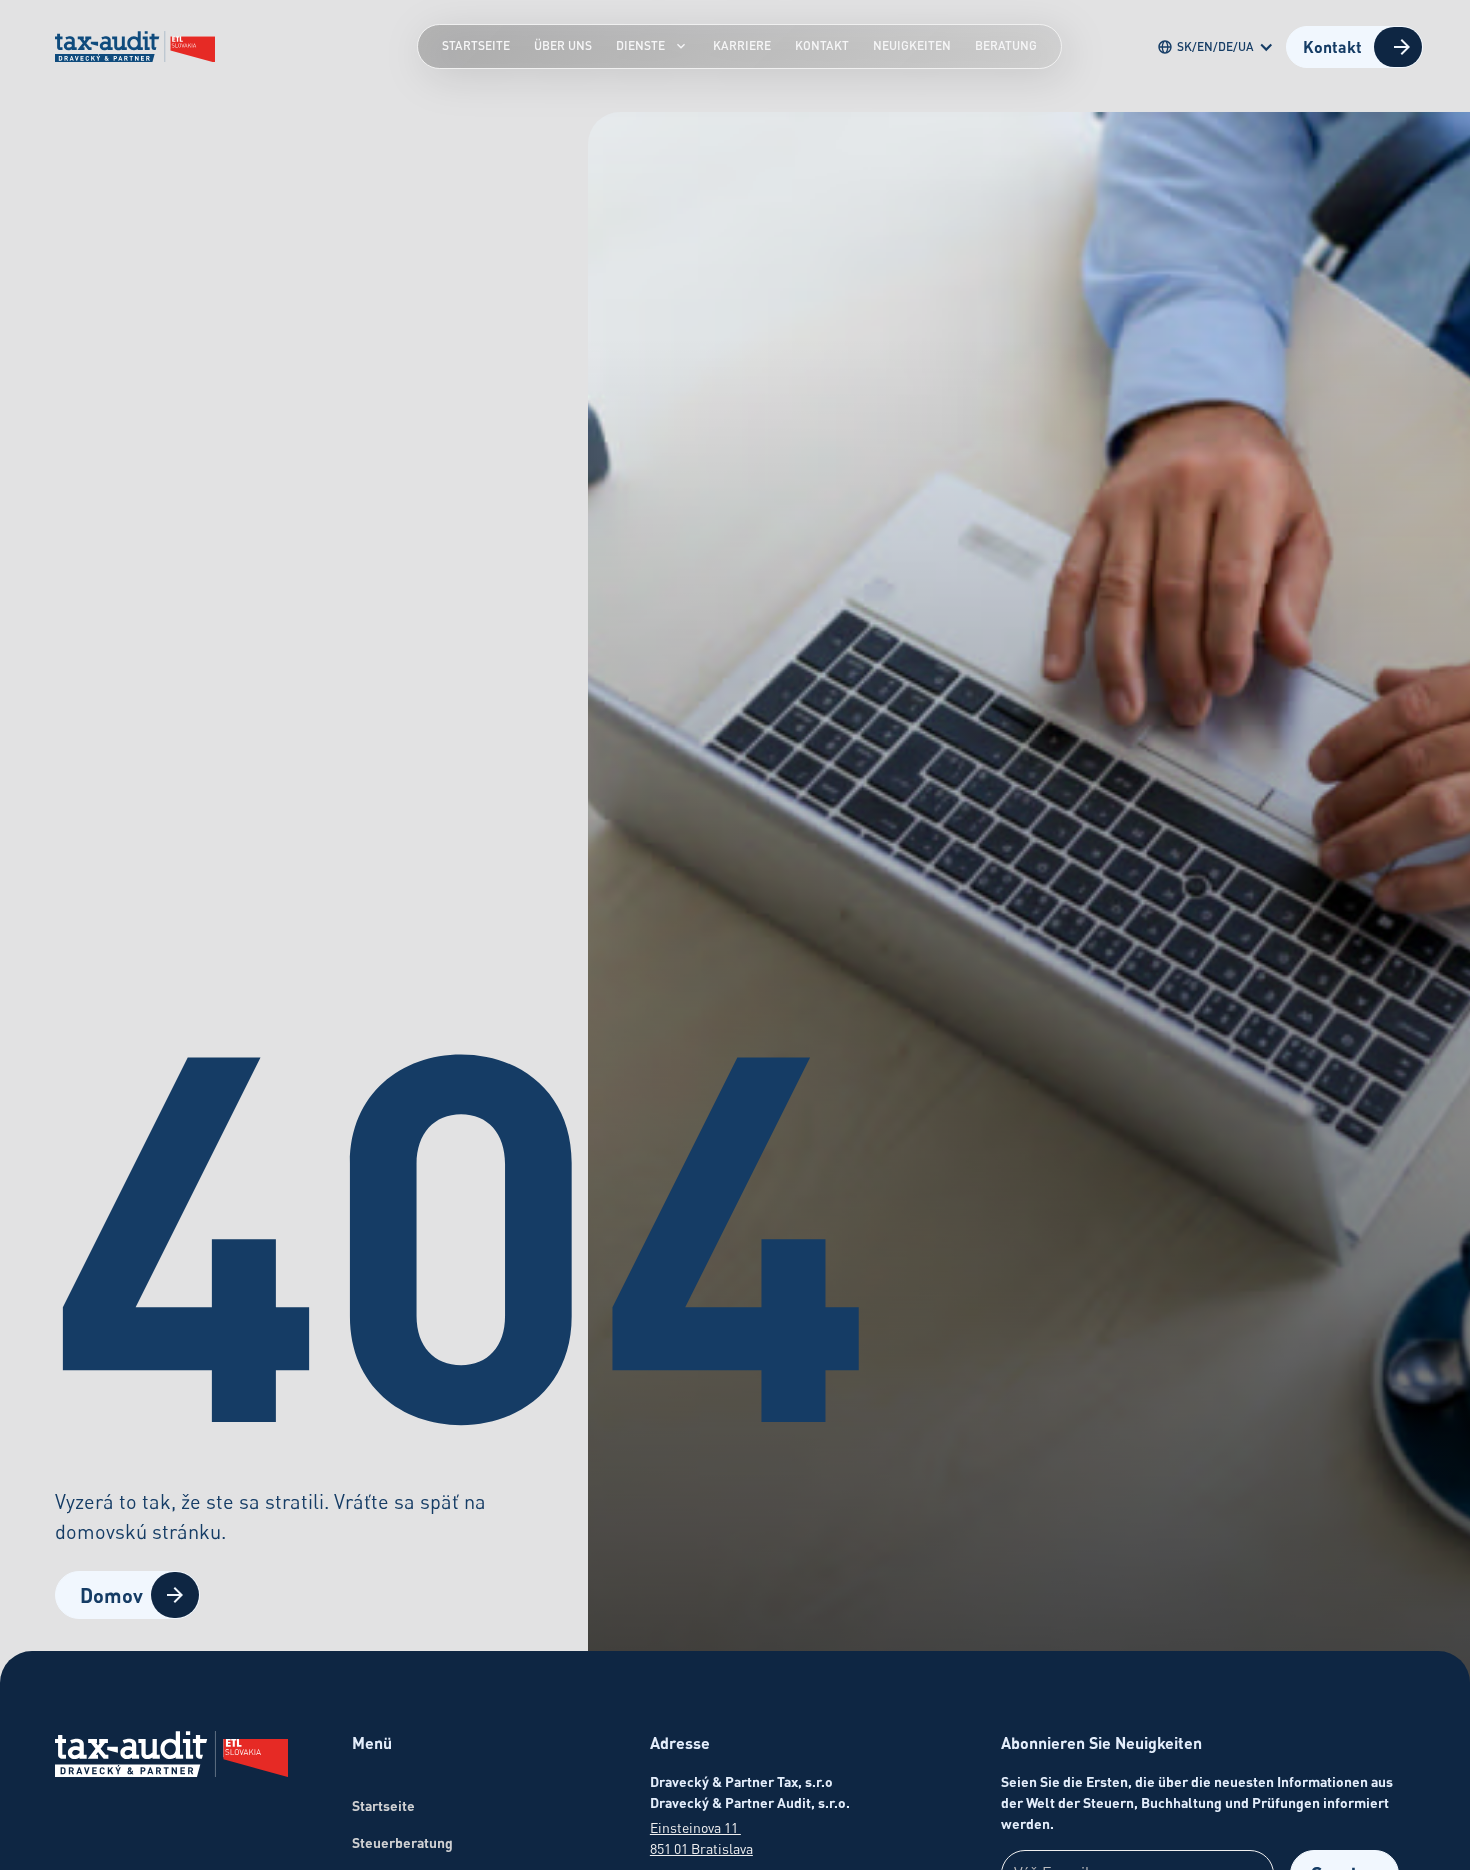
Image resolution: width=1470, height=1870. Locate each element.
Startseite (476, 45)
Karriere (742, 45)
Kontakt (822, 45)
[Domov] (171, 1757)
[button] (1219, 47)
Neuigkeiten (912, 45)
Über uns (563, 45)
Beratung (1006, 45)
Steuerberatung (402, 1842)
